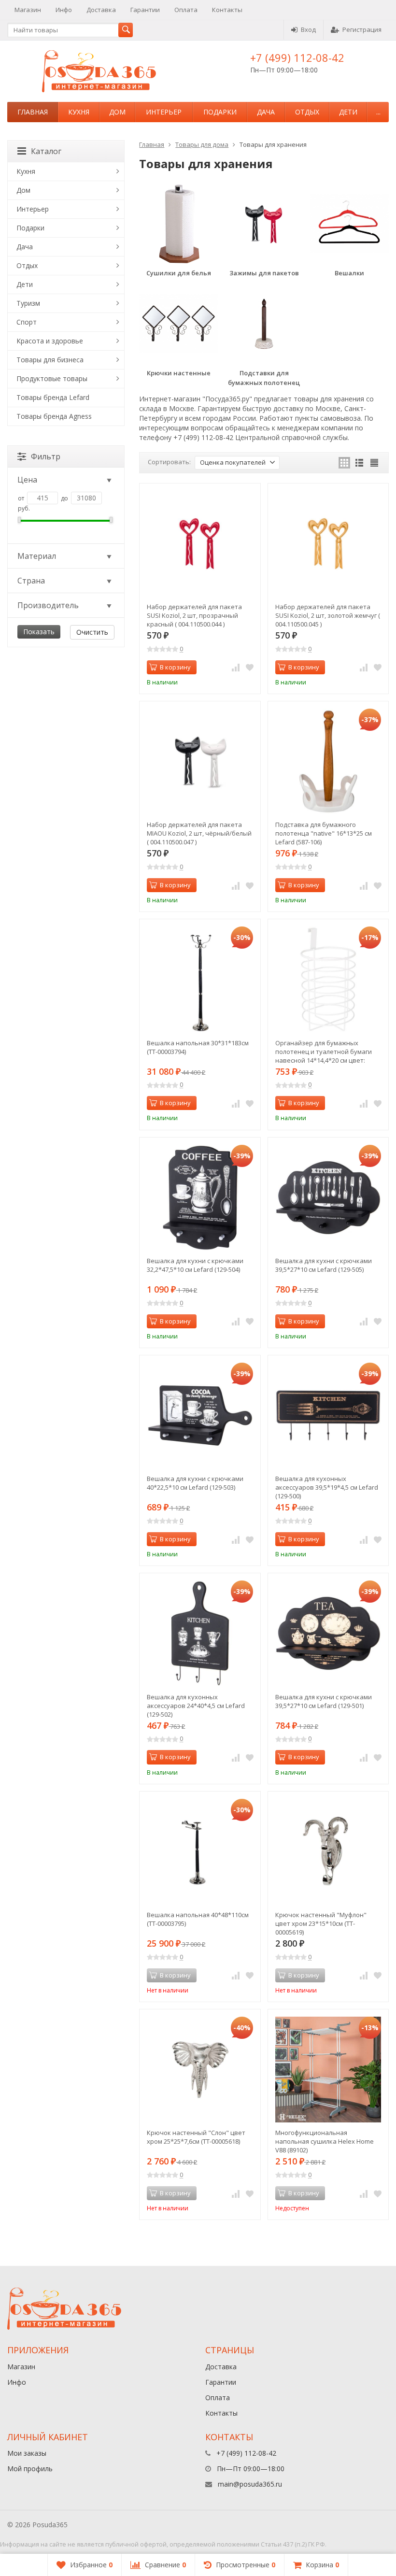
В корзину (175, 667)
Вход (308, 29)
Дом (117, 112)
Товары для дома (202, 144)
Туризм (28, 303)
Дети (348, 112)
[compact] (374, 463)
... (378, 112)
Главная (33, 112)
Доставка (101, 10)
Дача (266, 112)
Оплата (186, 10)
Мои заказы (27, 2453)
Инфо (64, 10)
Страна (31, 581)
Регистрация (362, 29)
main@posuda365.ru (250, 2484)
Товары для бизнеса (50, 360)
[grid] (344, 463)
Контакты (227, 10)
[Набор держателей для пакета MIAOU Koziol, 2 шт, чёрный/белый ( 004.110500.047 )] (200, 761)
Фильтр (46, 456)
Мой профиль (30, 2469)
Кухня (79, 112)
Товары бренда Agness (54, 416)
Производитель (48, 605)
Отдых (307, 112)
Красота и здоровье (50, 341)
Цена (27, 480)
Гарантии (145, 10)
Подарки (220, 112)
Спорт (27, 322)
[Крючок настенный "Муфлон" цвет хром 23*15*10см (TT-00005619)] (328, 1852)
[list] (359, 463)
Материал (37, 556)
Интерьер (164, 112)
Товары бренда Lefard (53, 397)
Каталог (46, 151)
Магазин (28, 10)
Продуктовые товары (52, 378)
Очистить (92, 632)
